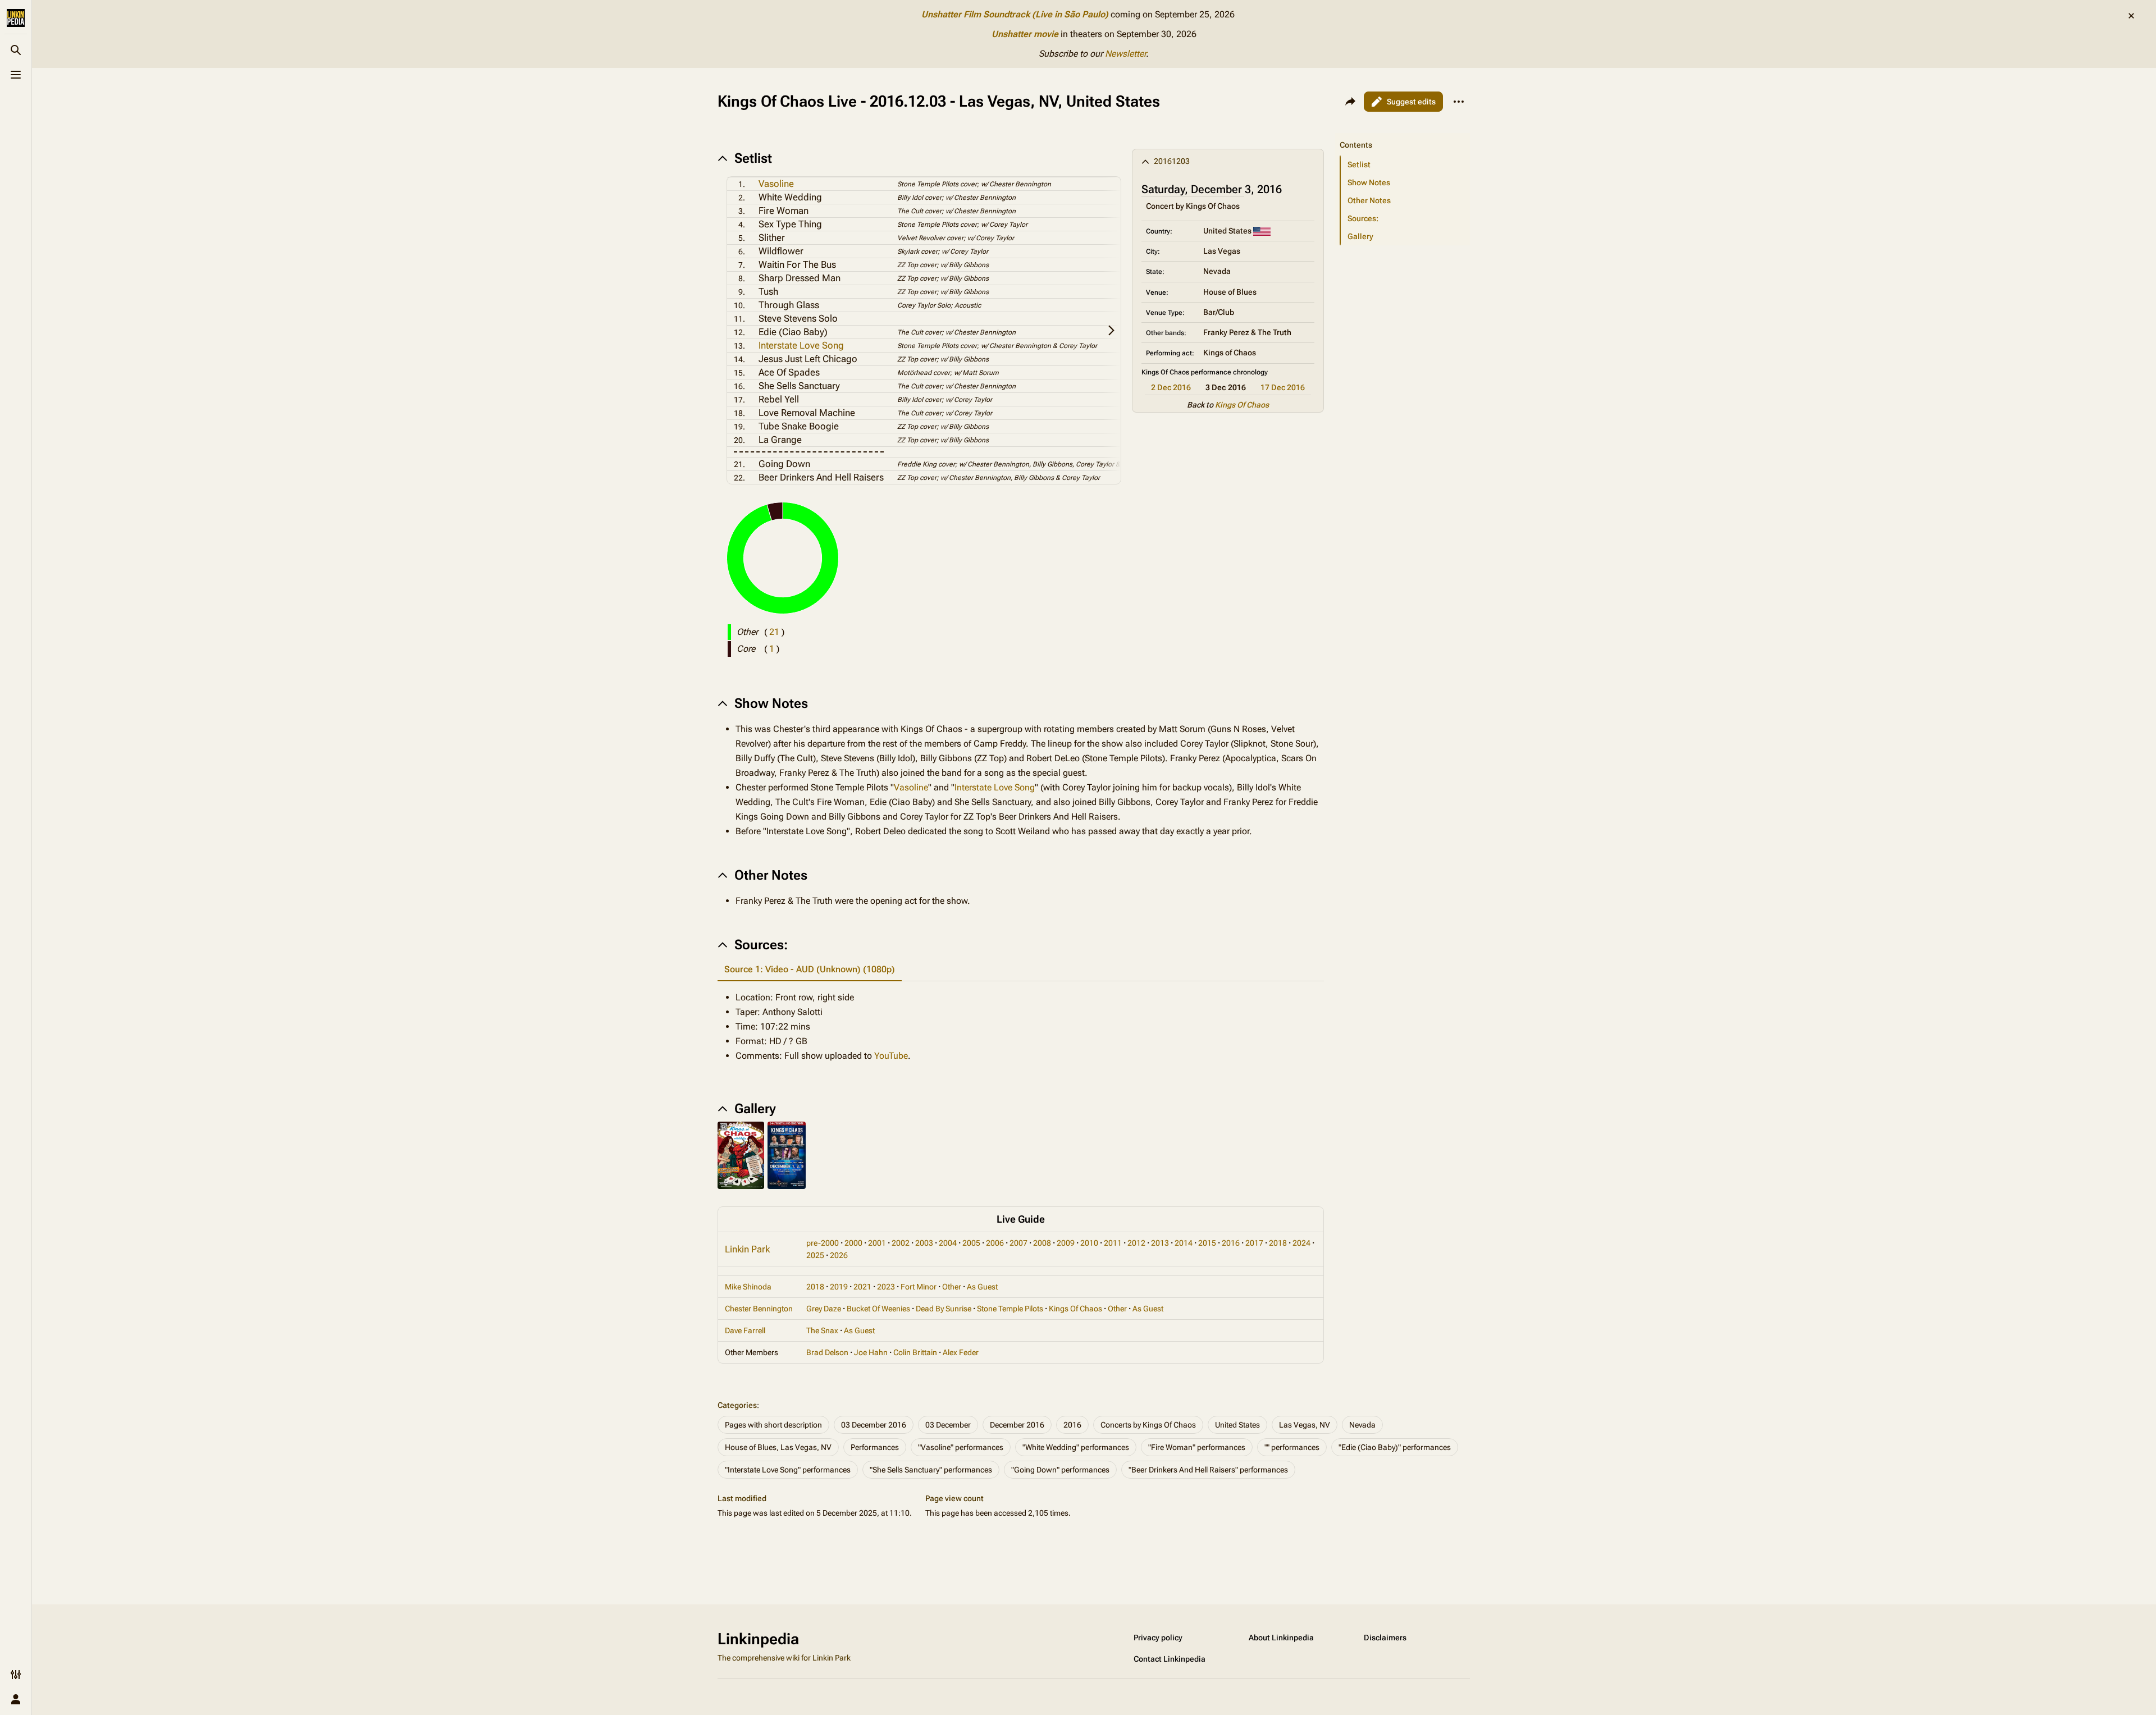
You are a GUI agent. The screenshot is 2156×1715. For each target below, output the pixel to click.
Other (952, 1287)
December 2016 (1017, 1425)
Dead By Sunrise (944, 1309)
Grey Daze (824, 1309)
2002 (901, 1243)
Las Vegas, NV (1305, 1425)
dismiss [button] (2131, 16)
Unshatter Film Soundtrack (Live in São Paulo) (1015, 14)
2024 (1301, 1243)
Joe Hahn (871, 1352)
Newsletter (1125, 54)
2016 (1231, 1243)
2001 (877, 1243)
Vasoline (776, 184)
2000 (853, 1243)
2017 (1254, 1243)
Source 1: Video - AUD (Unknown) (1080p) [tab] (810, 969)
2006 (995, 1243)
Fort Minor (919, 1287)
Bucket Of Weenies (878, 1309)
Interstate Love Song (801, 345)
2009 (1066, 1243)
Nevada (1362, 1425)
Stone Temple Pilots (1010, 1309)
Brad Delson (827, 1352)
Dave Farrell (745, 1330)
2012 (1136, 1243)
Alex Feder (961, 1352)
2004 (948, 1243)
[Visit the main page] (16, 18)
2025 (815, 1255)
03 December (948, 1425)
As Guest (982, 1287)
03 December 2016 (874, 1425)
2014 (1184, 1243)
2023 (886, 1287)
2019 (839, 1287)
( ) (774, 632)
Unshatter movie (1025, 34)
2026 (839, 1255)
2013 (1160, 1243)
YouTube (891, 1056)
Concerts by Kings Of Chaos (1148, 1425)
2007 (1018, 1243)
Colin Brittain (915, 1352)
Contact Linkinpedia (1170, 1659)
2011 (1113, 1243)
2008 (1042, 1243)
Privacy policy (1158, 1638)
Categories (737, 1405)
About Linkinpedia (1281, 1638)
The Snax (822, 1330)
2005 (971, 1243)
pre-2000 (823, 1243)
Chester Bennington (759, 1309)
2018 (1278, 1243)
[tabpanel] (1021, 1027)
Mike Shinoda (748, 1287)
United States (1237, 1425)
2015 (1207, 1243)
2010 (1089, 1243)
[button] (1403, 134)
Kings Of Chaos (1242, 405)
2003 (924, 1243)
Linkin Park (747, 1249)
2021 (862, 1287)
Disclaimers (1385, 1638)
